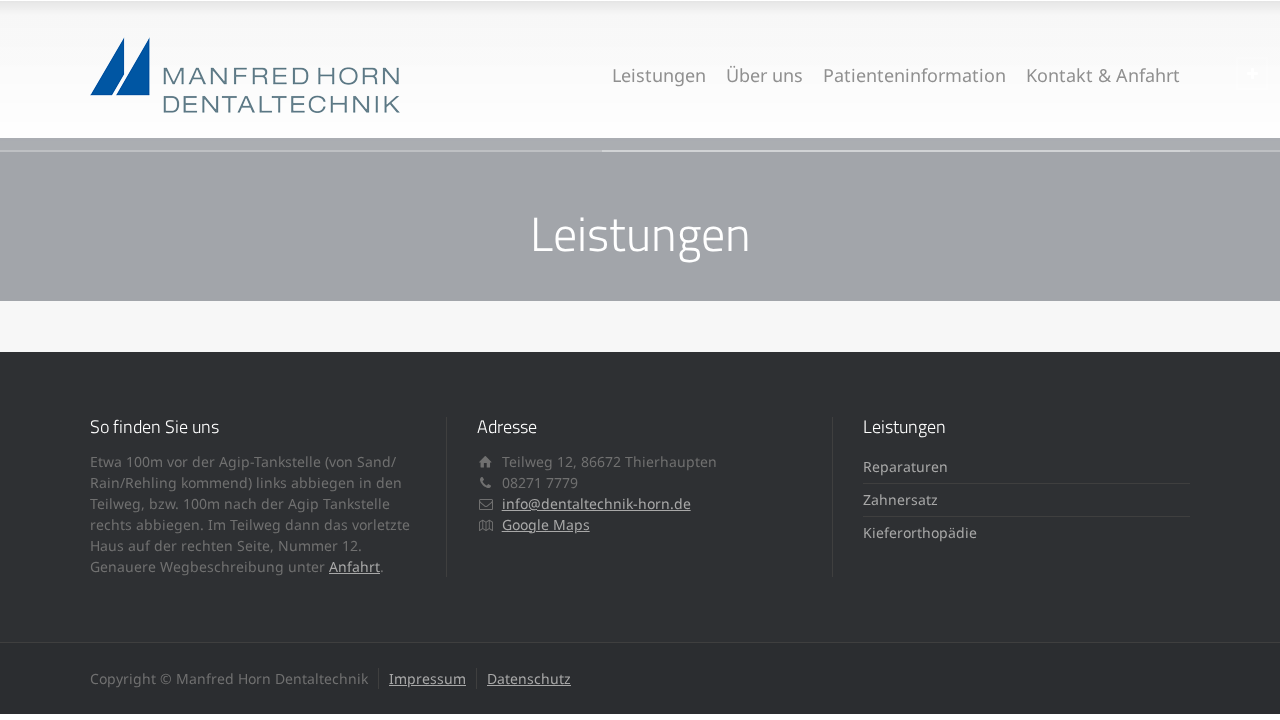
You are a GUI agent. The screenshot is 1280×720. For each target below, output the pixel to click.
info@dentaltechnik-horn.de (596, 503)
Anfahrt (354, 566)
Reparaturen (905, 466)
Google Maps (546, 524)
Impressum (427, 678)
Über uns (764, 75)
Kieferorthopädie (920, 532)
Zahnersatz (900, 499)
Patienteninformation (914, 75)
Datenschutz (529, 678)
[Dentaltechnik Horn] (245, 75)
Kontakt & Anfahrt (1103, 75)
